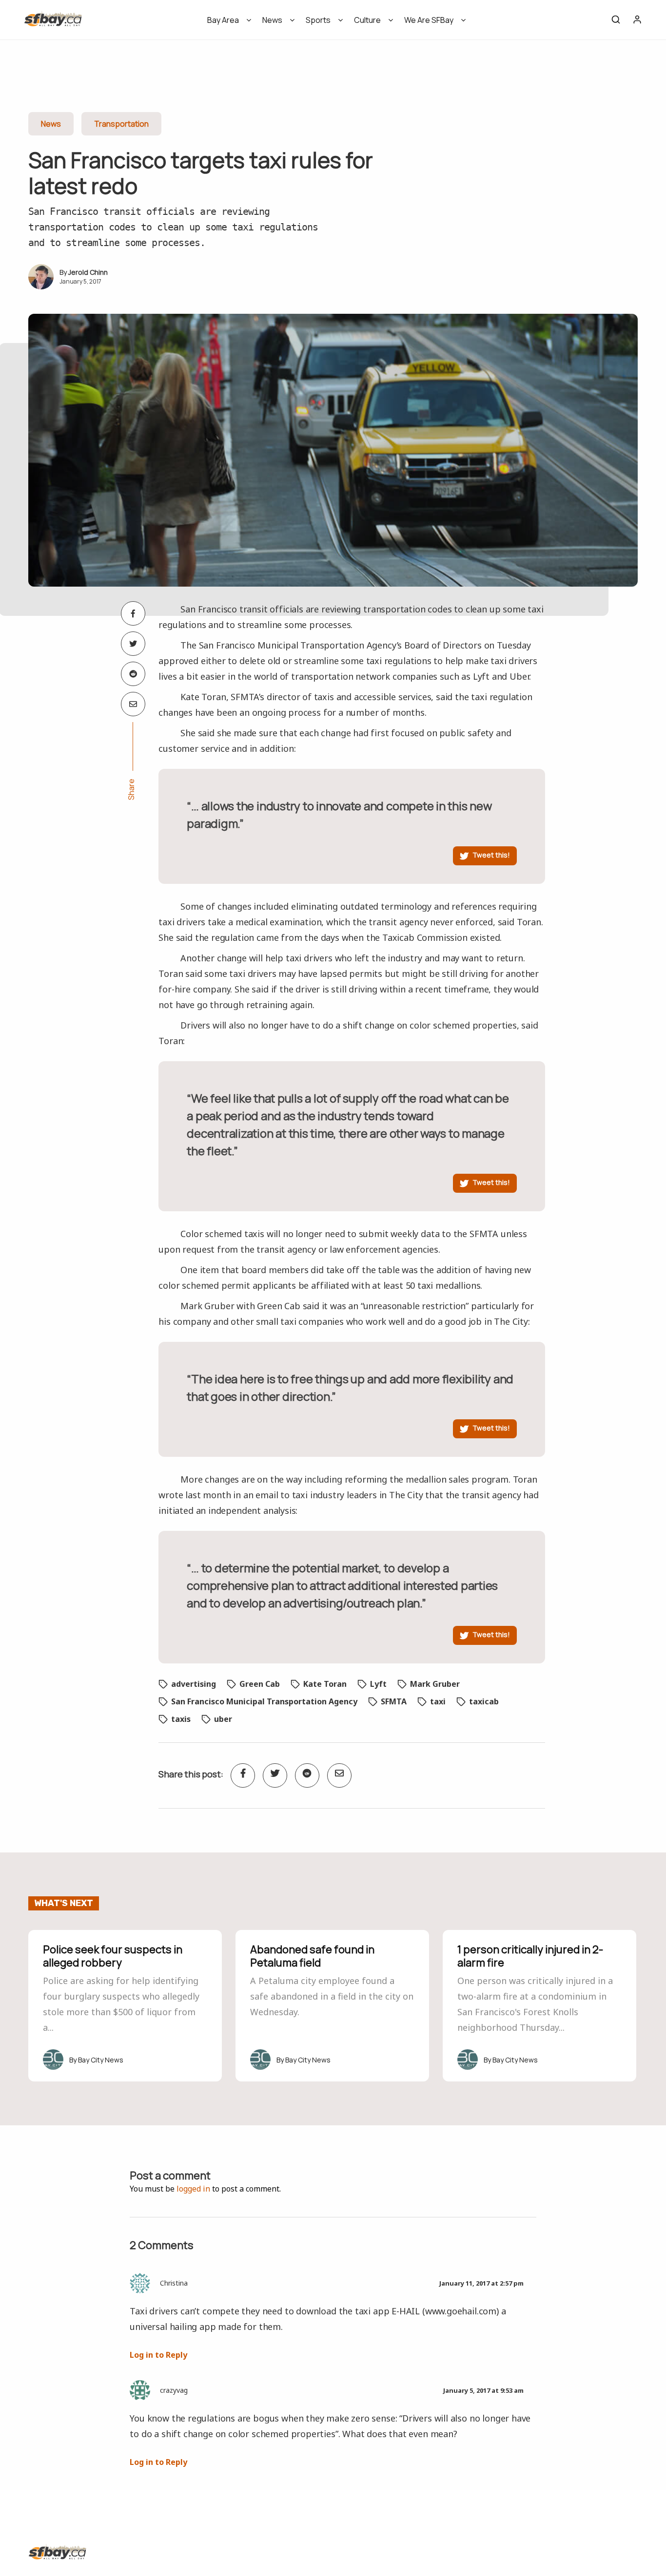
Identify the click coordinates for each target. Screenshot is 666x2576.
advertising (194, 1684)
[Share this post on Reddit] (133, 674)
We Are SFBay (429, 20)
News (272, 20)
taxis (181, 1719)
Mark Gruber (435, 1684)
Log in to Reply (158, 2355)
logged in (193, 2189)
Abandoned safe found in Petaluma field (312, 1956)
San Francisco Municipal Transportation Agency (264, 1701)
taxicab (484, 1701)
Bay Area (223, 20)
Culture (367, 20)
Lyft (378, 1684)
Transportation (121, 124)
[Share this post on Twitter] (133, 644)
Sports (318, 20)
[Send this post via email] (133, 704)
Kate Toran (325, 1684)
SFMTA (394, 1701)
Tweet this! (491, 855)
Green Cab (260, 1684)
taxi (438, 1701)
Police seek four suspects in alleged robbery (113, 1956)
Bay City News (101, 2060)
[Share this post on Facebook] (133, 613)
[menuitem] (226, 23)
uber (223, 1719)
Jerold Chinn (88, 272)
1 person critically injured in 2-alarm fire (530, 1956)
